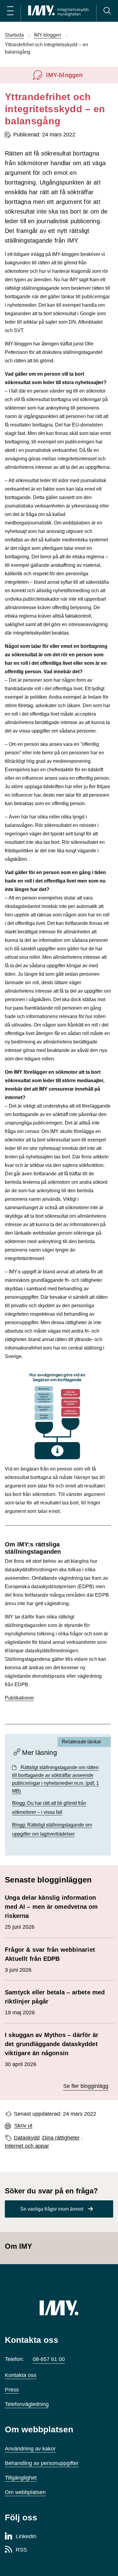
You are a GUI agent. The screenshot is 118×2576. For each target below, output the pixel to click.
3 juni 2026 (50, 1960)
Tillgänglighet (21, 2478)
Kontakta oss (21, 2375)
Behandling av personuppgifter (42, 2463)
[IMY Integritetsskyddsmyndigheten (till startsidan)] (58, 11)
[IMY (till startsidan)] (59, 2308)
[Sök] (107, 11)
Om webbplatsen (25, 2492)
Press (12, 2390)
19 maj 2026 (55, 2002)
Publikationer (19, 1698)
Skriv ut (23, 2126)
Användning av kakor (30, 2449)
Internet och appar (27, 2146)
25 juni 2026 (51, 1912)
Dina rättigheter (61, 2138)
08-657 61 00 (49, 2359)
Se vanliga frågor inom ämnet (52, 2209)
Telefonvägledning (27, 2404)
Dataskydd (27, 2138)
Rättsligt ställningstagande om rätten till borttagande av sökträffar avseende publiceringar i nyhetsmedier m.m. (56, 1779)
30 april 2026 (52, 2049)
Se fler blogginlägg (86, 2086)
